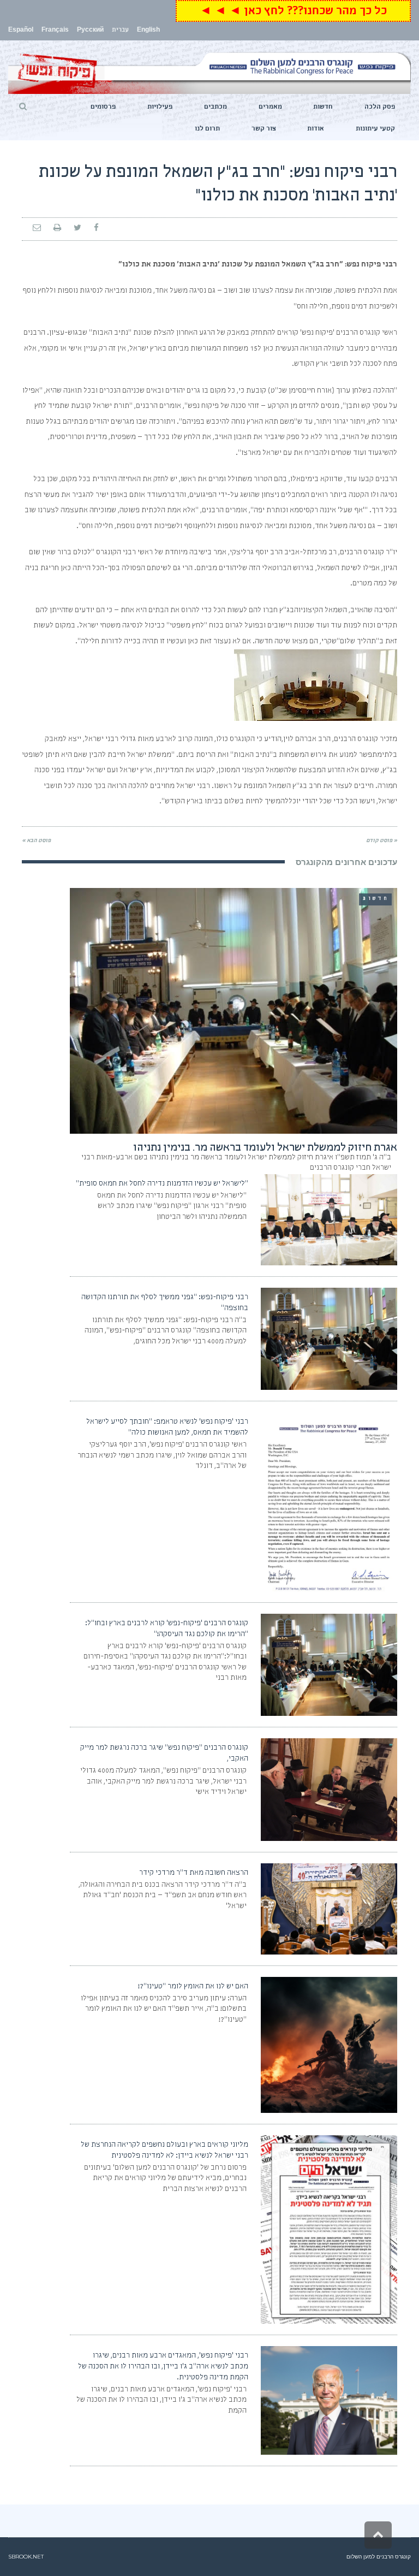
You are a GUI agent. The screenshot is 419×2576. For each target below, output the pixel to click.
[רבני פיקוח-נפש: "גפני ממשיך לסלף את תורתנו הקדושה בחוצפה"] (329, 1339)
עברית (120, 31)
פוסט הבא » (36, 841)
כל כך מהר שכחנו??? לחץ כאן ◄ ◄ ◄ (293, 12)
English (148, 31)
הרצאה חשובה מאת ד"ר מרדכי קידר (194, 1873)
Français (55, 31)
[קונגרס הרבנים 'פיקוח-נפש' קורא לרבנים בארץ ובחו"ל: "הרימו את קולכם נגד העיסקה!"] (329, 1665)
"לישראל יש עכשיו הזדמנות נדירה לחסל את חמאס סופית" (162, 1184)
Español (21, 31)
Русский (90, 31)
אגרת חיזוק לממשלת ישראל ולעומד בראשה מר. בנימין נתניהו (265, 1148)
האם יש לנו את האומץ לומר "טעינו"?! (193, 1987)
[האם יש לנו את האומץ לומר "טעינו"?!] (329, 2045)
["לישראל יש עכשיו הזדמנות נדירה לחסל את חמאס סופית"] (329, 1220)
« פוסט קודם (382, 841)
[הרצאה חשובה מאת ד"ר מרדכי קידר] (329, 1909)
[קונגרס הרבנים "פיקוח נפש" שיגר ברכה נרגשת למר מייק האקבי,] (329, 1790)
